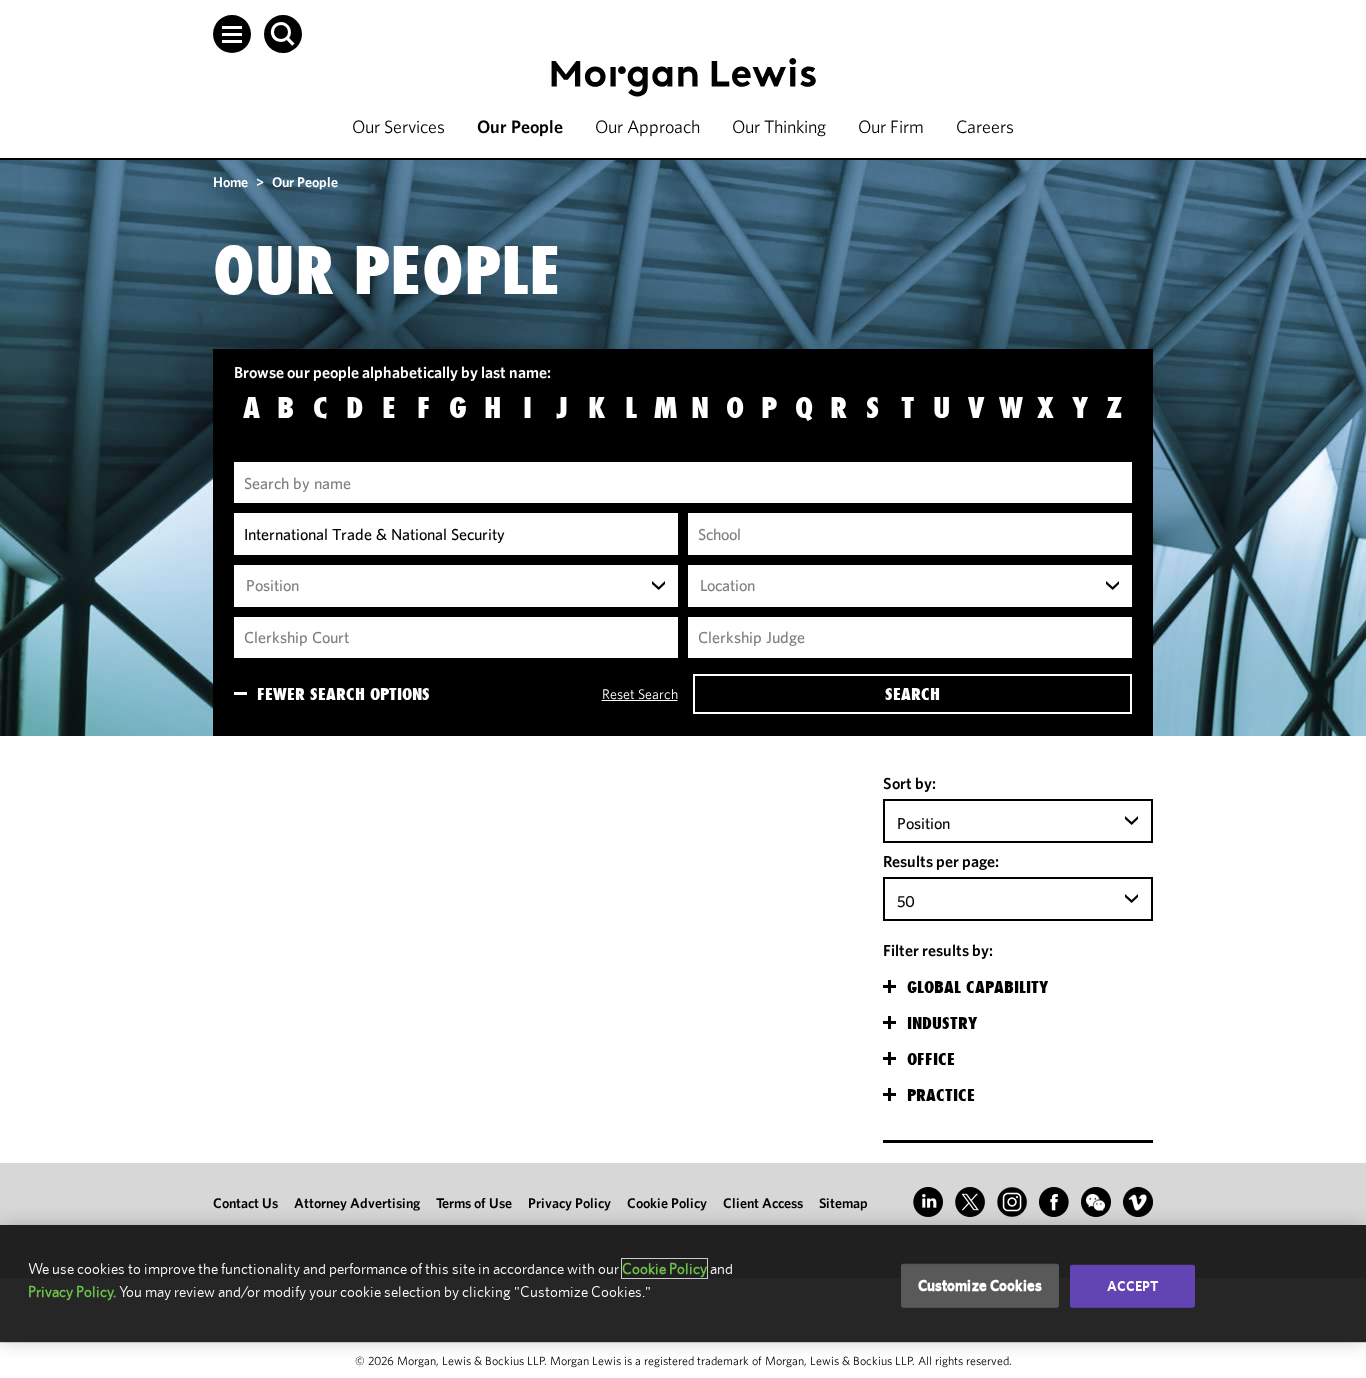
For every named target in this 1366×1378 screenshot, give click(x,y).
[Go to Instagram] (1012, 1202)
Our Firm (891, 126)
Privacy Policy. (72, 1291)
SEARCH (912, 694)
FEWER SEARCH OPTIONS (343, 694)
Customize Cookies (980, 1285)
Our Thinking (779, 126)
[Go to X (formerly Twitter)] (970, 1202)
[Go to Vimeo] (1138, 1202)
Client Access (763, 1203)
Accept (1133, 1286)
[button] (232, 34)
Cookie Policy (667, 1203)
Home (230, 182)
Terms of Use (474, 1203)
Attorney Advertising (357, 1203)
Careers (985, 126)
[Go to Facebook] (1054, 1202)
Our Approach (647, 126)
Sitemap (843, 1203)
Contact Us (245, 1203)
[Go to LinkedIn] (928, 1202)
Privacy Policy (569, 1203)
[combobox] (456, 586)
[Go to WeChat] (1096, 1202)
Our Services (398, 126)
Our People (520, 126)
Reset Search (639, 694)
